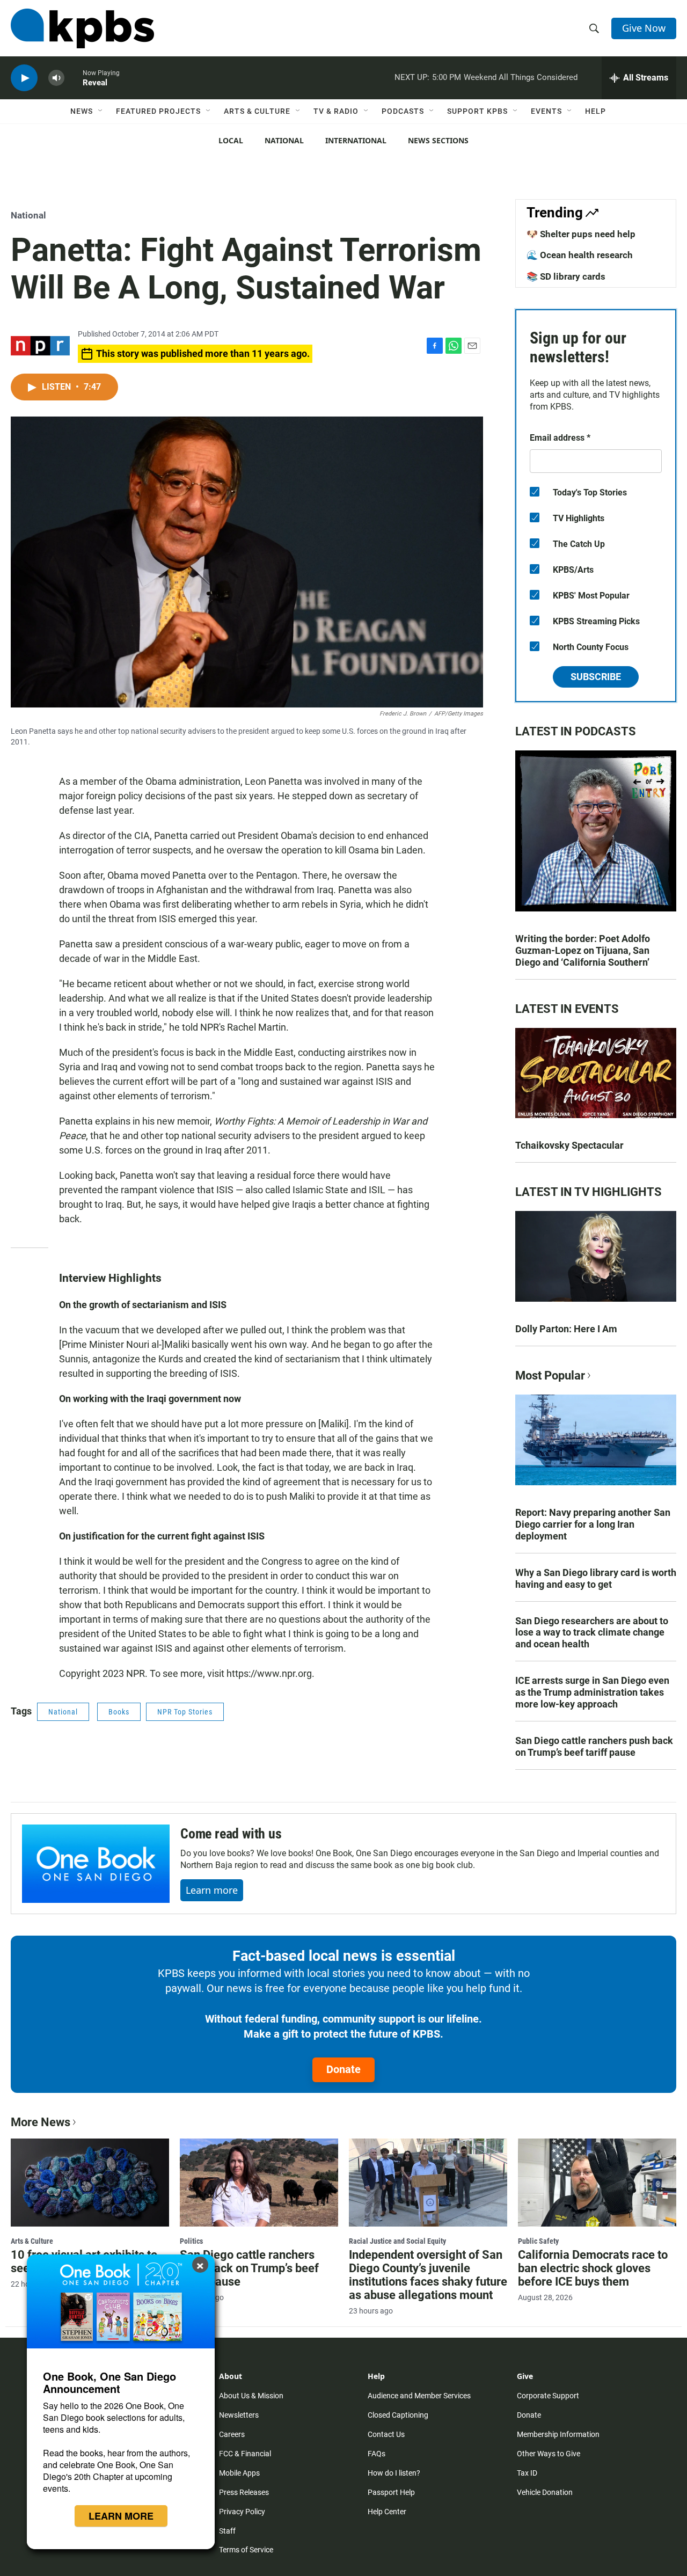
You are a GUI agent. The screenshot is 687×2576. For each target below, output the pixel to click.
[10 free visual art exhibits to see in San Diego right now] (90, 2183)
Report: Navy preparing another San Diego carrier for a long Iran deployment (593, 1524)
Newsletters (239, 2415)
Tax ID (527, 2473)
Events (546, 111)
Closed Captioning (398, 2415)
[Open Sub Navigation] (101, 111)
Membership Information (558, 2434)
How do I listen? (394, 2473)
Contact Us (386, 2434)
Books (119, 1712)
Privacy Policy (242, 2512)
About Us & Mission (251, 2396)
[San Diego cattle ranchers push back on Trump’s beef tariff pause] (259, 2183)
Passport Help (391, 2492)
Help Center (387, 2512)
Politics (191, 2241)
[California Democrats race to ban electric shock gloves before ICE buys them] (597, 2183)
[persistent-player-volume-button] (56, 78)
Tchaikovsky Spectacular (569, 1145)
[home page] (82, 28)
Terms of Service (246, 2550)
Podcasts (403, 111)
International (356, 140)
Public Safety (538, 2241)
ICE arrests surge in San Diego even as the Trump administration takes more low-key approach (592, 1692)
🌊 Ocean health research (580, 255)
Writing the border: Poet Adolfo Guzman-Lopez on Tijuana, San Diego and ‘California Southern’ (583, 950)
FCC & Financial (245, 2454)
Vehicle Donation (545, 2492)
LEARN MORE (121, 2516)
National (284, 140)
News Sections (438, 140)
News (82, 111)
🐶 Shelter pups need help (581, 234)
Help (595, 111)
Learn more (212, 1890)
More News (41, 2122)
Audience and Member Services (419, 2396)
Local (231, 140)
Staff (227, 2531)
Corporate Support (548, 2396)
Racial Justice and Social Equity (397, 2241)
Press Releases (244, 2492)
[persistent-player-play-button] (24, 78)
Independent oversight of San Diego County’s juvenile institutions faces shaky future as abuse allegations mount (428, 2275)
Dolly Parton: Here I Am (566, 1329)
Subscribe (596, 677)
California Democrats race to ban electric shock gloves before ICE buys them (593, 2268)
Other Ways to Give (549, 2454)
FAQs (377, 2454)
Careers (232, 2434)
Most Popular (550, 1375)
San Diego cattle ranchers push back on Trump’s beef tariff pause (594, 1746)
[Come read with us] (96, 1864)
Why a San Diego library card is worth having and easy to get (596, 1578)
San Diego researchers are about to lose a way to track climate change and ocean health (592, 1633)
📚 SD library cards (566, 276)
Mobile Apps (239, 2473)
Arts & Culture (257, 111)
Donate (343, 2069)
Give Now (644, 28)
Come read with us (231, 1834)
